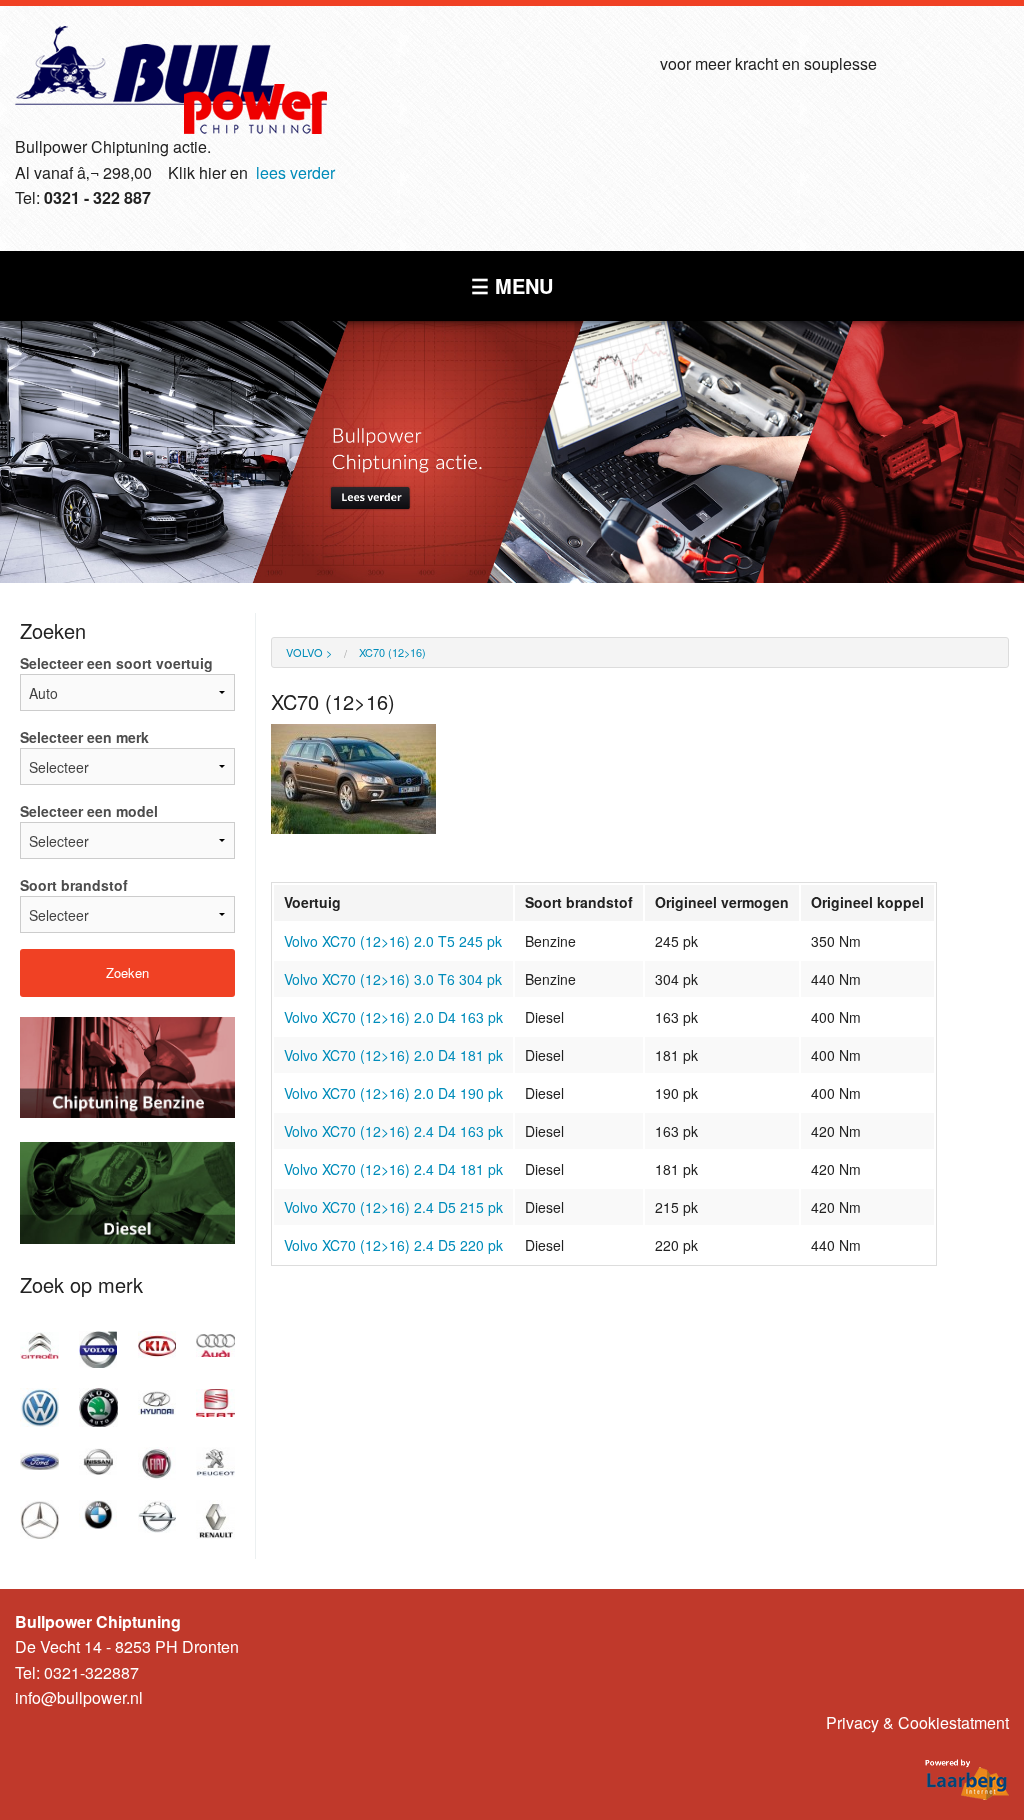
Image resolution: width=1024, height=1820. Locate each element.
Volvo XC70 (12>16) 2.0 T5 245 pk (393, 941)
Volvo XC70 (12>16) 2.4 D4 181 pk (393, 1169)
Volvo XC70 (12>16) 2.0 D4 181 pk (393, 1055)
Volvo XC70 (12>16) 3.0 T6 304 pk (393, 979)
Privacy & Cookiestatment (917, 1722)
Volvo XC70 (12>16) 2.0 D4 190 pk (393, 1093)
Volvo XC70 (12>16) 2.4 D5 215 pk (393, 1207)
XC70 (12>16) (392, 652)
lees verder (295, 172)
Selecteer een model (89, 811)
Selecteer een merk (84, 737)
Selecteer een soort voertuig (116, 663)
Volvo (304, 652)
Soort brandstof (74, 885)
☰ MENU (512, 285)
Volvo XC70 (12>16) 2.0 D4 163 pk (393, 1017)
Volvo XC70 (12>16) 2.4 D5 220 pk (393, 1245)
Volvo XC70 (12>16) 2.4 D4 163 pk (393, 1131)
